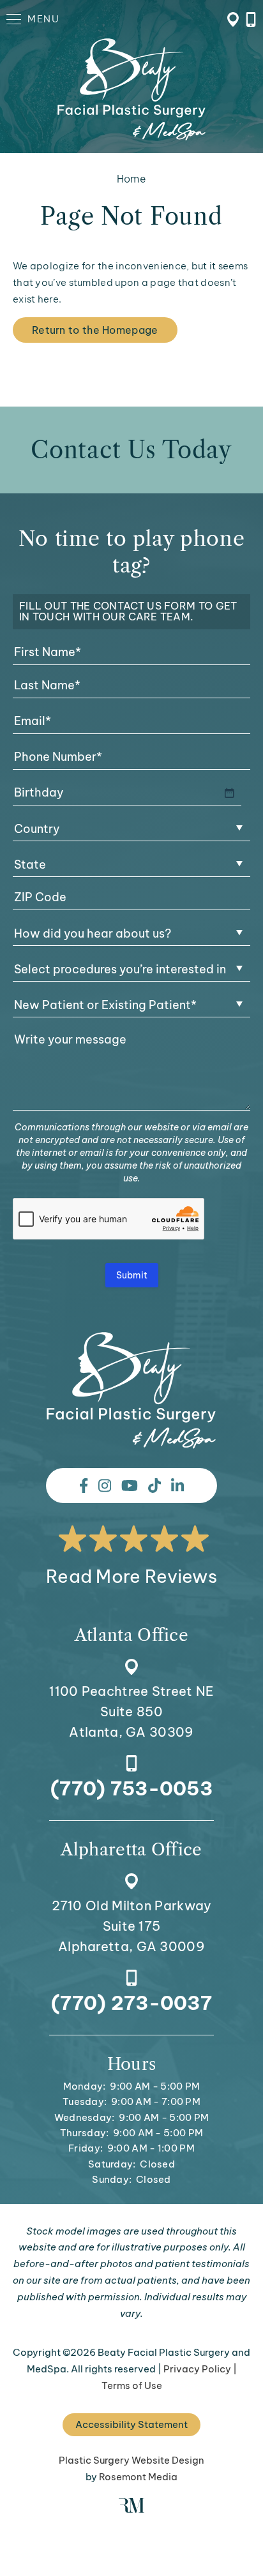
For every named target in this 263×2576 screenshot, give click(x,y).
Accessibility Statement (131, 2424)
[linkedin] (177, 1486)
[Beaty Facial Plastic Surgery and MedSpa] (131, 1390)
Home (131, 179)
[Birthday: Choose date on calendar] (229, 793)
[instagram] (105, 1486)
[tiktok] (154, 1486)
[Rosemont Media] (131, 2509)
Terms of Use (132, 2385)
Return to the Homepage (95, 330)
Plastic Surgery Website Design (131, 2460)
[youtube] (130, 1486)
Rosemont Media (138, 2477)
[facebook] (84, 1486)
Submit (132, 1275)
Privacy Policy (197, 2369)
